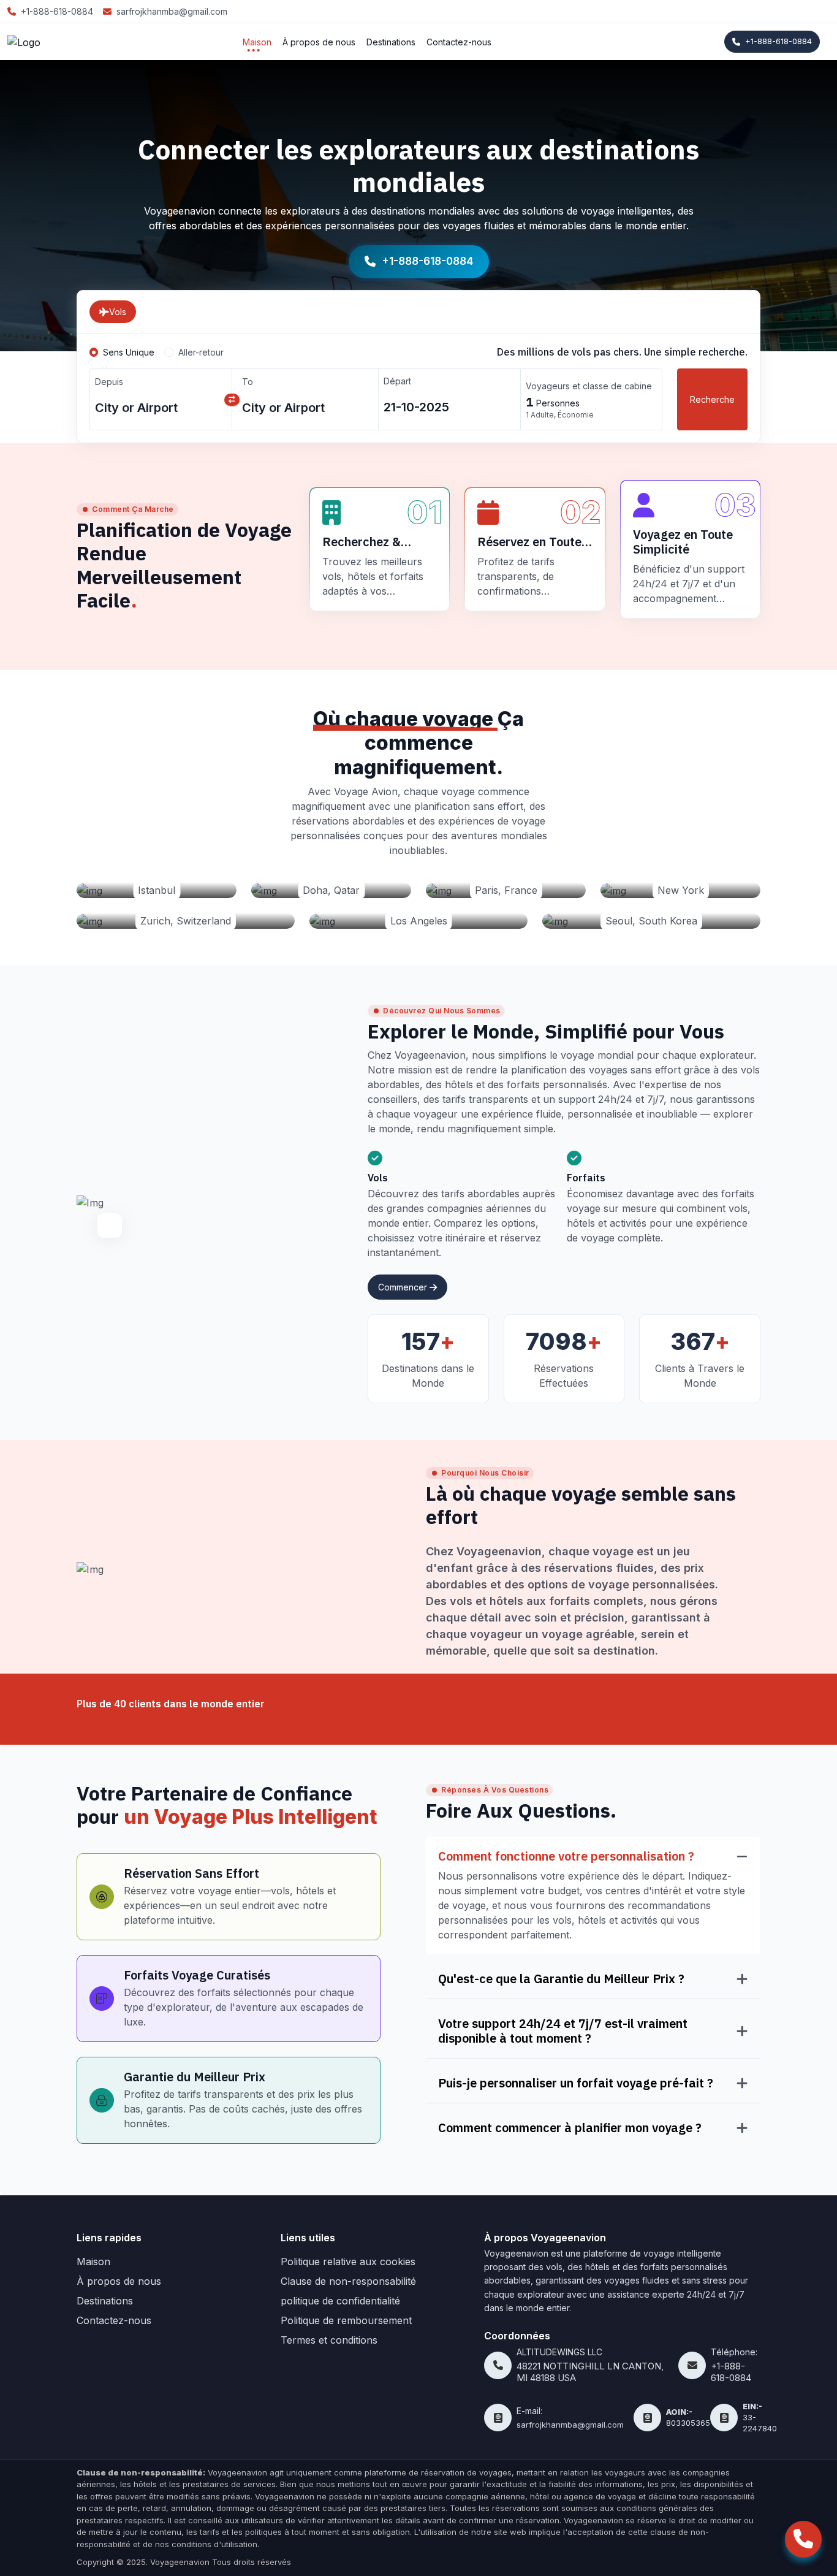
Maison (257, 42)
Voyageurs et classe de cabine (589, 386)
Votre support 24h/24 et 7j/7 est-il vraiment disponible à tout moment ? (563, 2031)
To (248, 382)
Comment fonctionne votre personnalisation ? (566, 1856)
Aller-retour (201, 352)
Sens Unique (129, 352)
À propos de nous (319, 42)
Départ (397, 381)
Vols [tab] (118, 312)
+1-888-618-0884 (778, 41)
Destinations (391, 42)
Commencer (404, 1287)
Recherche (712, 399)
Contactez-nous (459, 42)
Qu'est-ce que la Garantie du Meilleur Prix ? (561, 1979)
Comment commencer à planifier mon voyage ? (570, 2128)
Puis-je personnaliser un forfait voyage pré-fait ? (576, 2083)
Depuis (109, 382)
